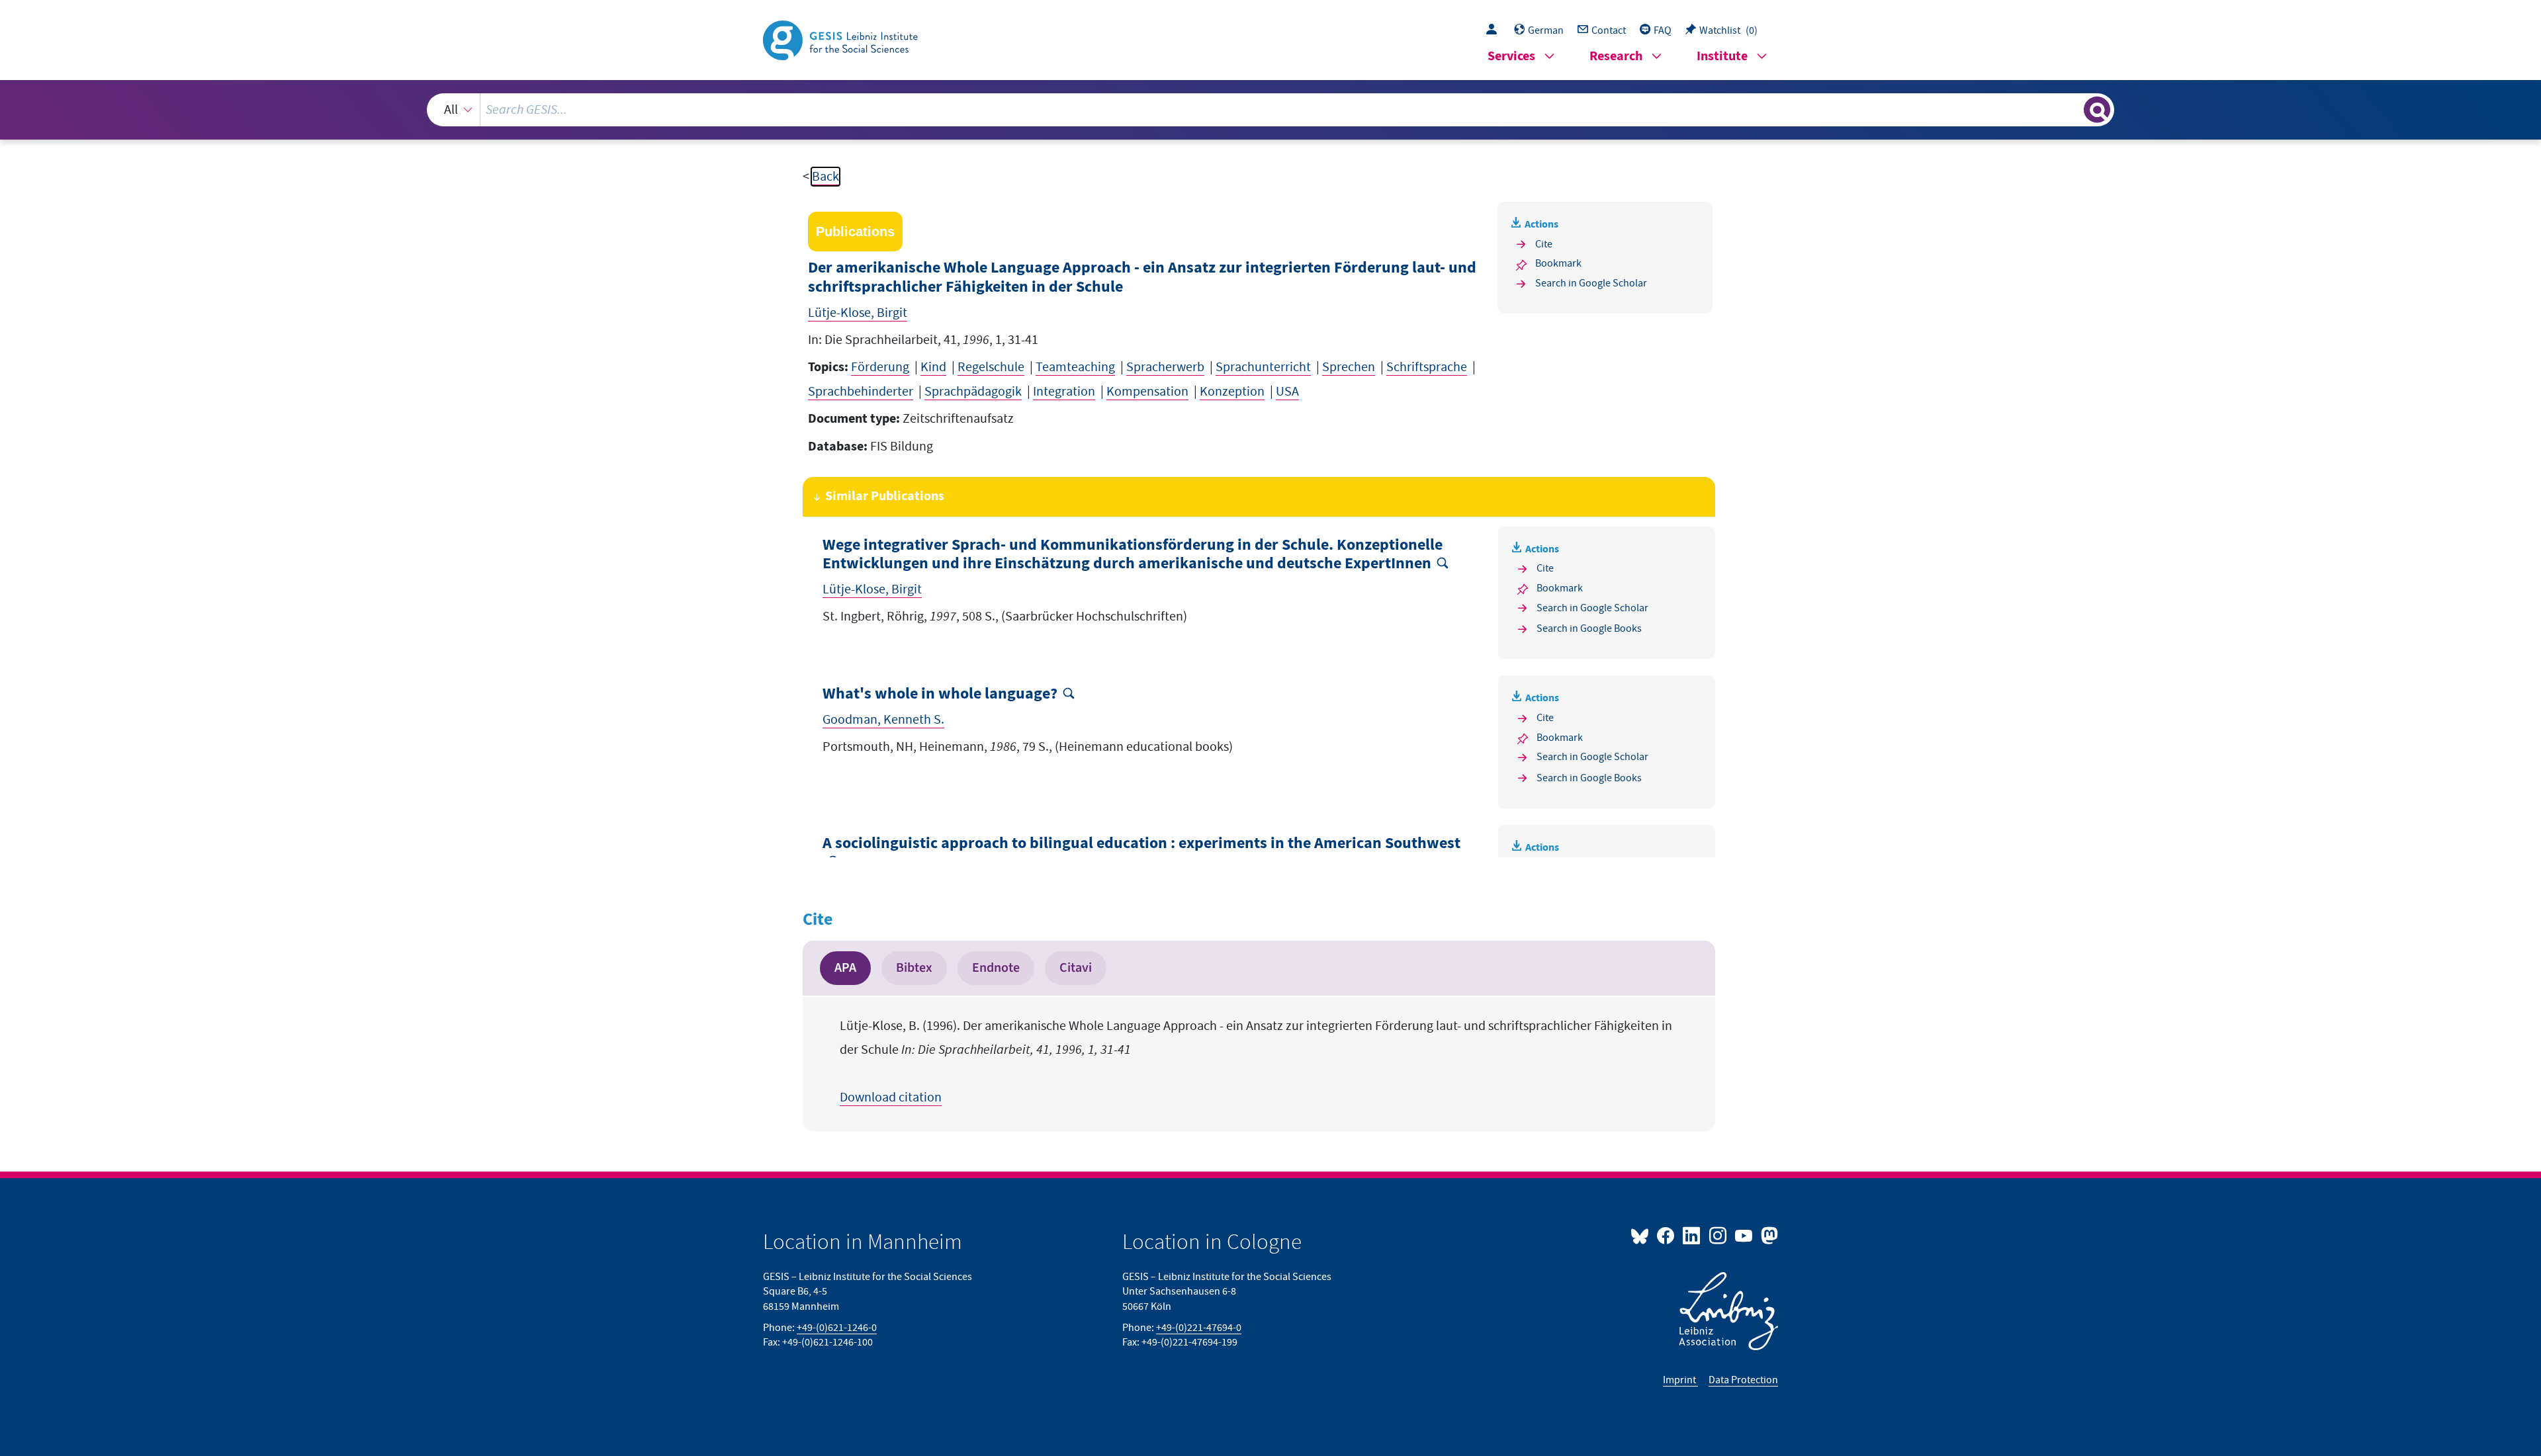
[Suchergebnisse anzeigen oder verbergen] (2097, 110)
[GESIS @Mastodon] (1768, 1235)
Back (825, 177)
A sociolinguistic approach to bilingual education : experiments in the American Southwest (1141, 844)
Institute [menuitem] (1722, 57)
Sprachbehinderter (861, 392)
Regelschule (991, 367)
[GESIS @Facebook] (1667, 1235)
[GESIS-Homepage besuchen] (842, 39)
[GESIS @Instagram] (1718, 1235)
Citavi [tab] (1076, 968)
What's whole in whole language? (940, 694)
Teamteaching (1075, 367)
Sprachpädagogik (973, 392)
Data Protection (1743, 1380)
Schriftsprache (1427, 367)
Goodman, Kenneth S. (883, 720)
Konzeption (1232, 392)
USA (1287, 392)
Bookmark (1558, 263)
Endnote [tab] (996, 968)
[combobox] (1270, 110)
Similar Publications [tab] (885, 496)
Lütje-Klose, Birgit (858, 313)
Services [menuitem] (1511, 57)
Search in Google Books (1589, 628)
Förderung (880, 367)
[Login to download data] (1495, 30)
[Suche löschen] (2073, 109)
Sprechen (1349, 367)
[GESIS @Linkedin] (1692, 1235)
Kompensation (1147, 392)
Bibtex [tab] (914, 968)
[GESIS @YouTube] (1745, 1235)
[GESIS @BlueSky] (1642, 1235)
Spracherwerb (1165, 367)
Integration (1064, 392)
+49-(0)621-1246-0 (837, 1328)
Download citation (891, 1097)
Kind (933, 367)
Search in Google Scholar (1591, 283)
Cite (1544, 244)
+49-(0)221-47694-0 (1199, 1328)
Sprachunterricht (1263, 367)
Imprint (1680, 1380)
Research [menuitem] (1616, 57)
